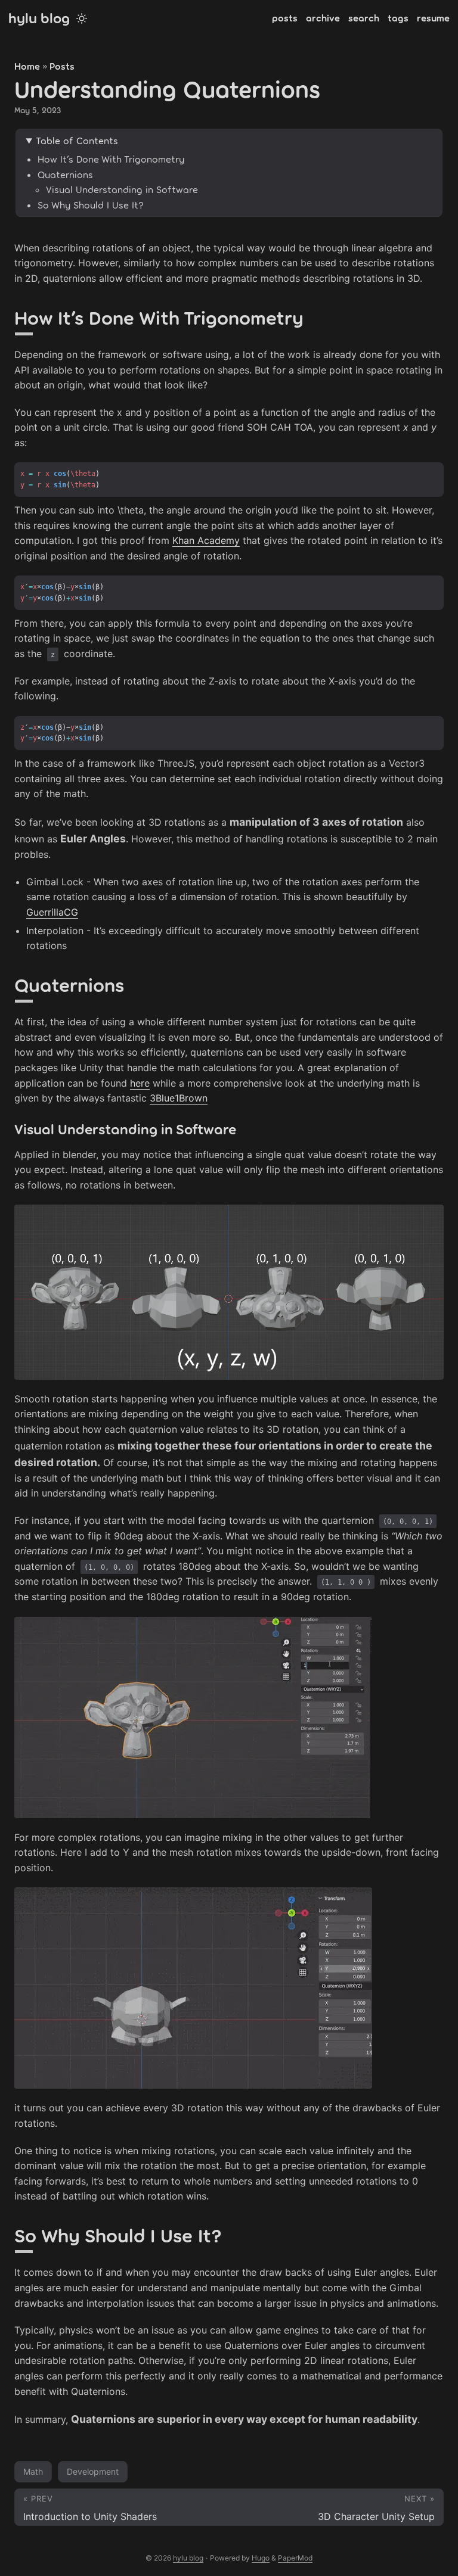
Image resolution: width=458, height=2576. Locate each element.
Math (33, 2471)
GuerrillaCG (52, 912)
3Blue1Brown (179, 1098)
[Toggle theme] (82, 18)
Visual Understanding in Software (122, 189)
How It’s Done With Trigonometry (111, 159)
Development (93, 2471)
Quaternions (65, 174)
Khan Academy (206, 540)
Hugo (261, 2558)
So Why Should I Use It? (91, 205)
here (140, 1083)
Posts (62, 66)
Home (27, 66)
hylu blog (39, 18)
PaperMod (295, 2558)
